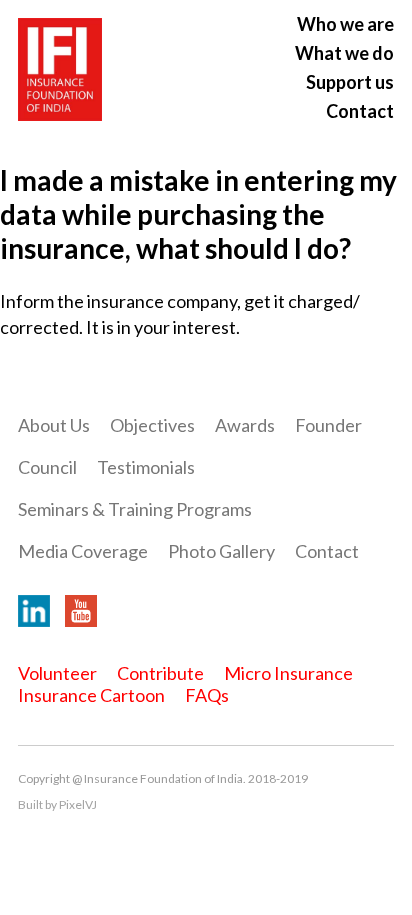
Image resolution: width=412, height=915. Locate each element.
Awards (245, 425)
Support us (350, 82)
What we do (344, 53)
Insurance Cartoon (91, 695)
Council (47, 467)
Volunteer (57, 673)
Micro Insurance (288, 673)
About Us (54, 425)
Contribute (160, 673)
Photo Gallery (221, 551)
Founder (328, 425)
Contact (360, 111)
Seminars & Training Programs (135, 509)
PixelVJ (78, 804)
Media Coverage (83, 551)
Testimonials (146, 467)
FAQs (207, 695)
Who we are (345, 24)
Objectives (152, 425)
